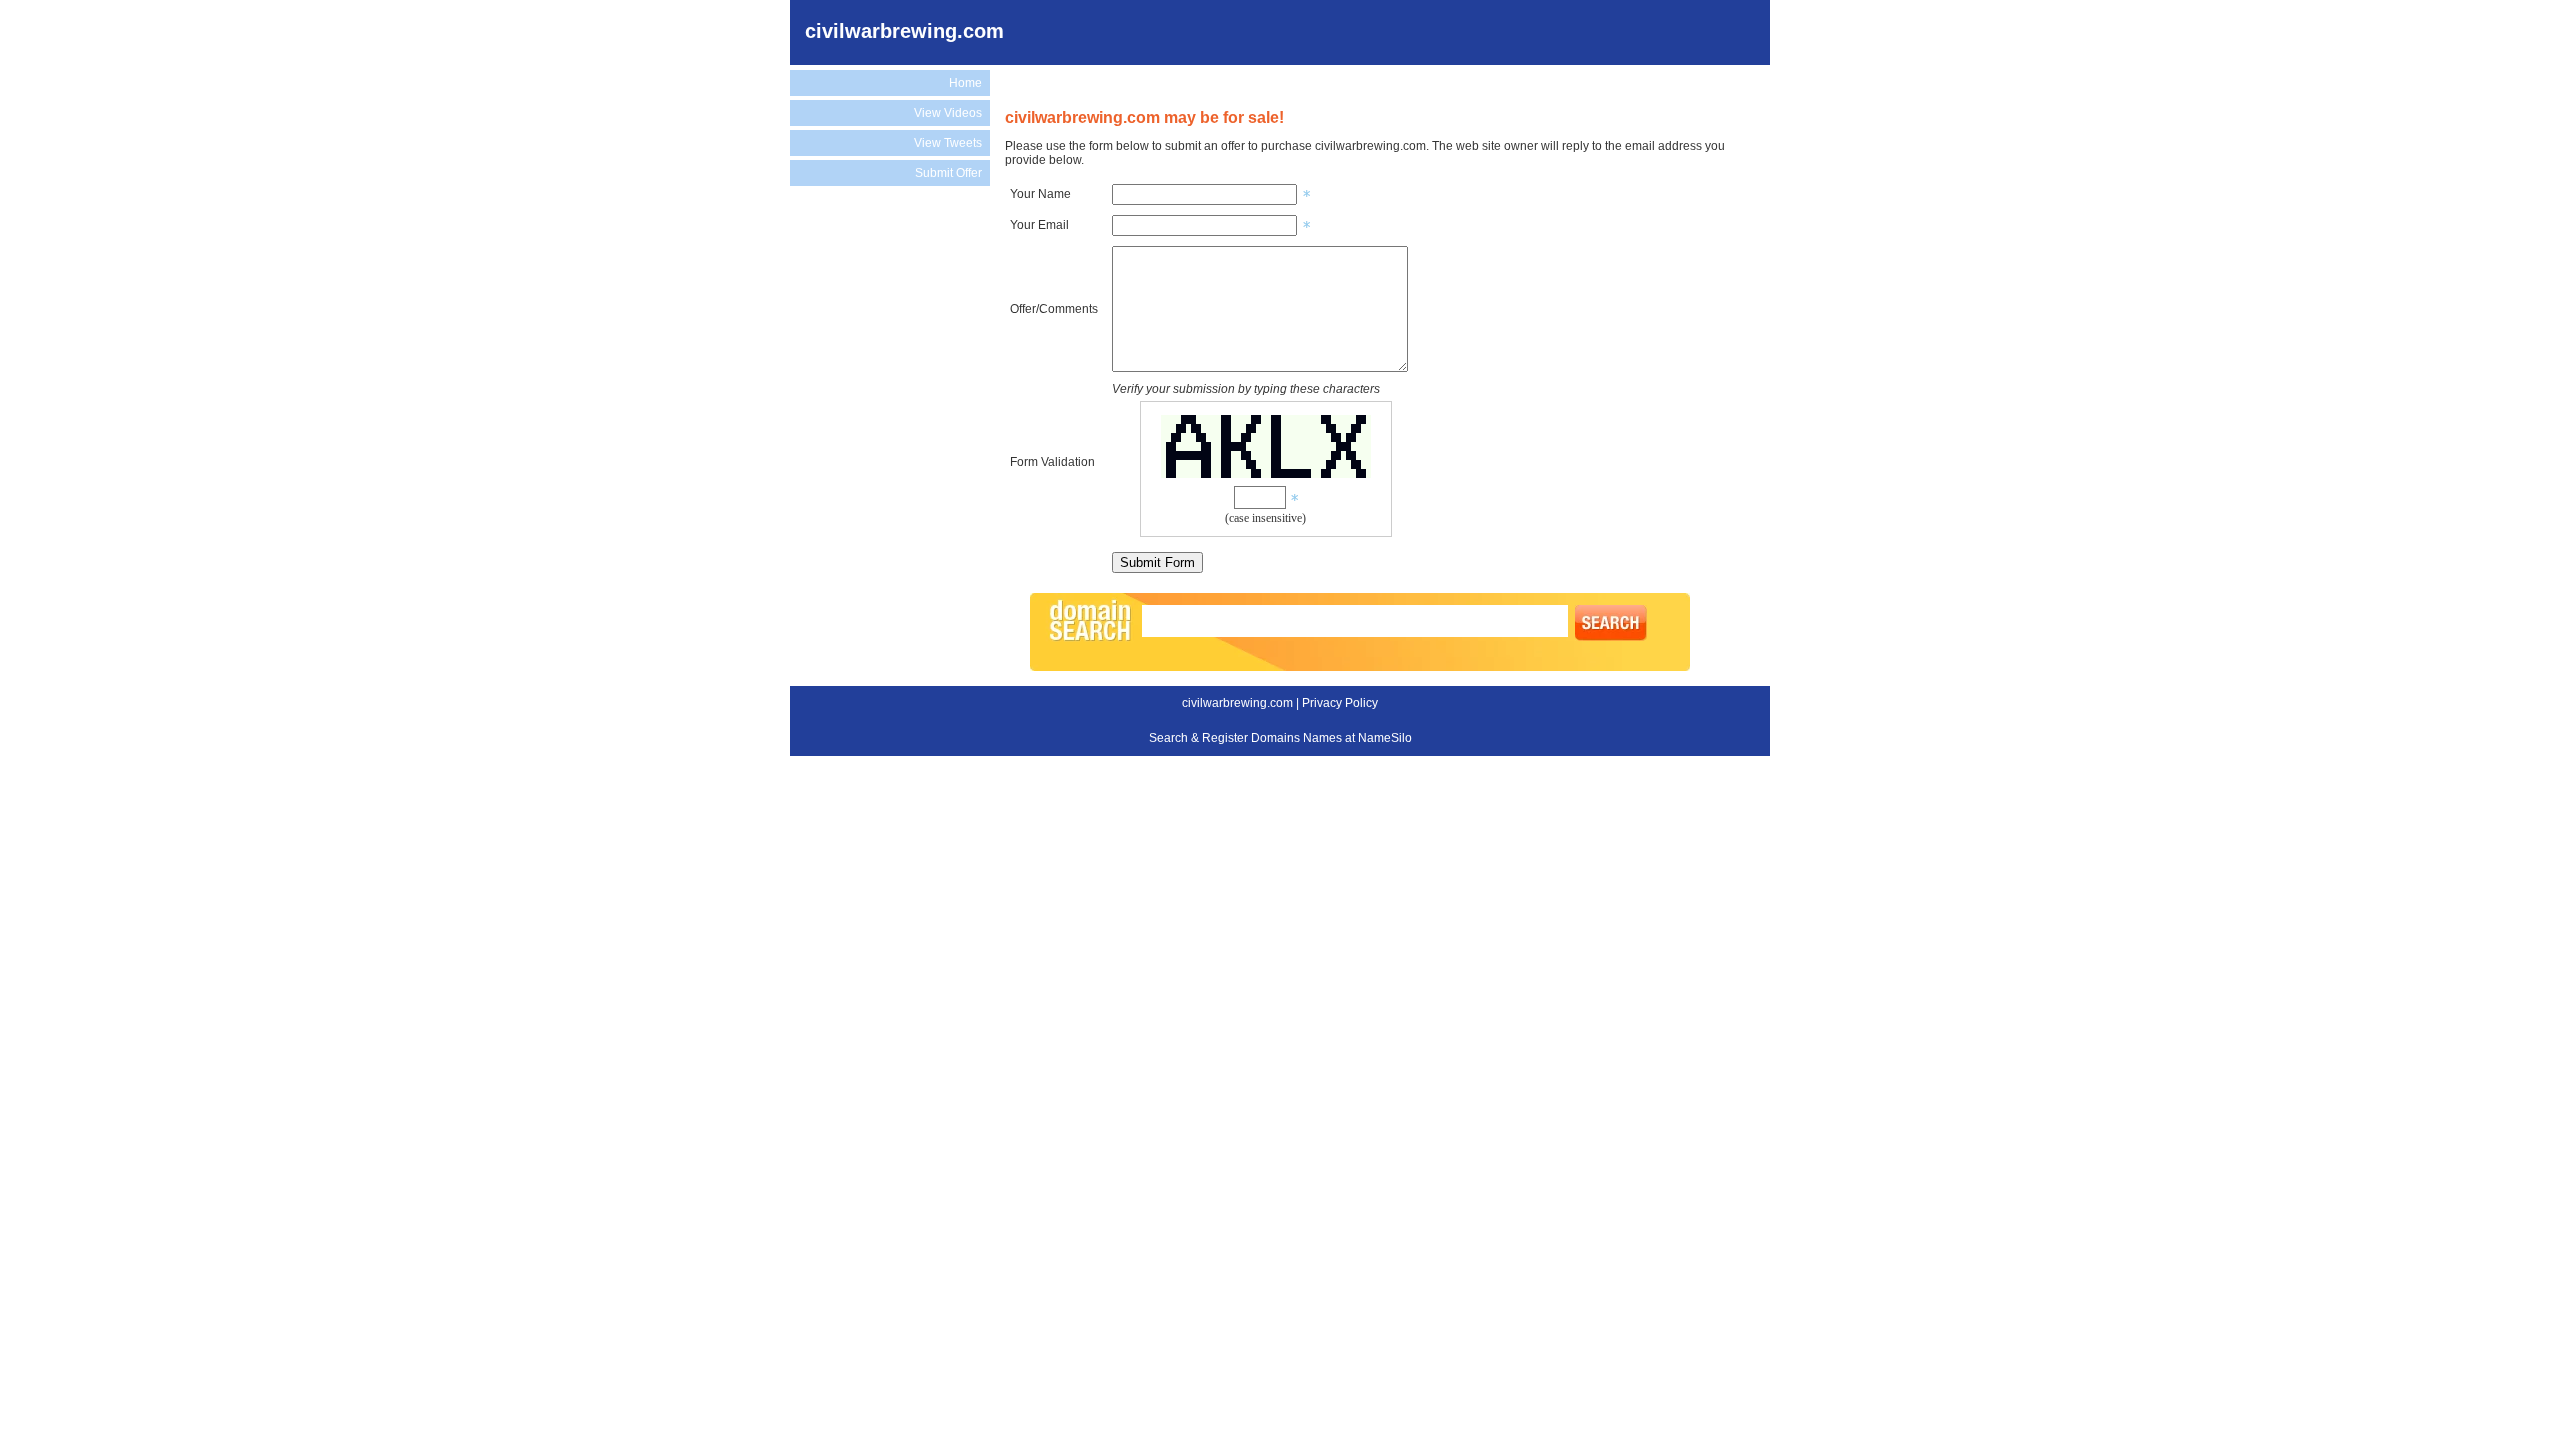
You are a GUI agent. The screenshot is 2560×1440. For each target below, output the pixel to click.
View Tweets (948, 143)
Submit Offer (948, 173)
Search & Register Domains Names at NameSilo (1280, 738)
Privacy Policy (1340, 703)
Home (965, 83)
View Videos (948, 113)
